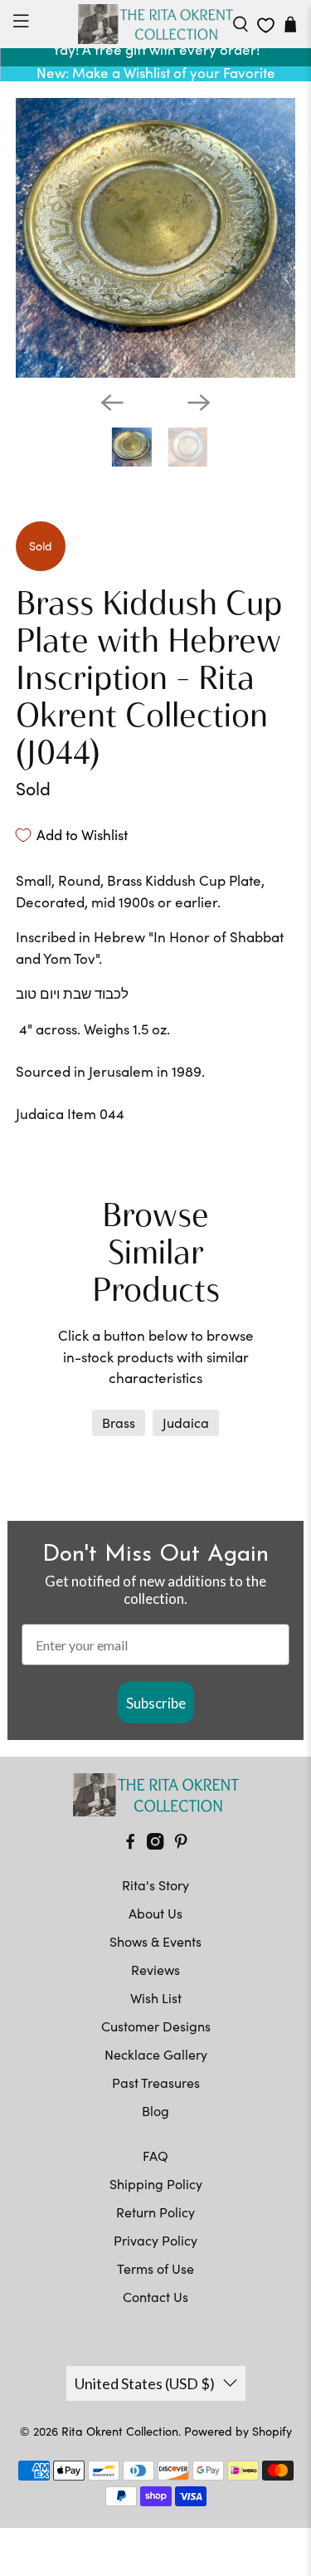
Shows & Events (155, 1941)
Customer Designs (156, 2026)
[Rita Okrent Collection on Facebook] (130, 1844)
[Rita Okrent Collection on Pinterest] (181, 1844)
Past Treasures (156, 2082)
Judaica (186, 1422)
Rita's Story (155, 1885)
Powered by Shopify (238, 2431)
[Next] (199, 403)
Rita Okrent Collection (120, 2431)
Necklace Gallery (156, 2054)
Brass (119, 1422)
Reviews (155, 1970)
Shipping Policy (156, 2184)
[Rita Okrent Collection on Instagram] (155, 1844)
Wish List (156, 1998)
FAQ (155, 2156)
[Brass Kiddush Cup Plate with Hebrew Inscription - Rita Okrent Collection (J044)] (155, 237)
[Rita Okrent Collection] (156, 24)
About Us (155, 1913)
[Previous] (112, 403)
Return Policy (155, 2212)
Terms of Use (155, 2268)
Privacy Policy (155, 2240)
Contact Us (155, 2297)
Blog (155, 2111)
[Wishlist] (266, 25)
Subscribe (156, 1703)
